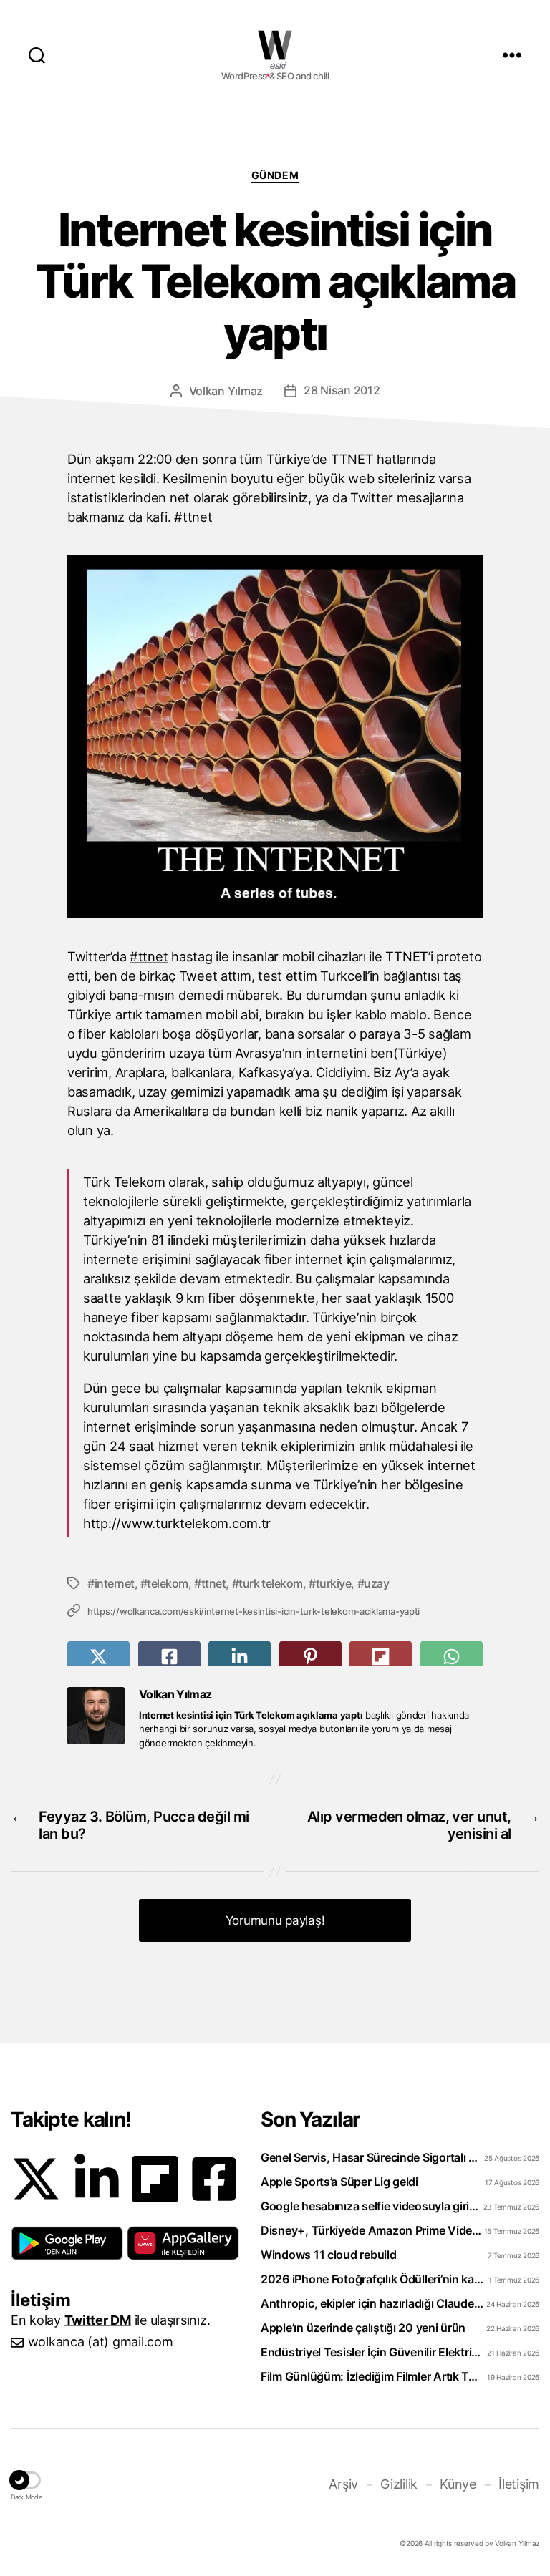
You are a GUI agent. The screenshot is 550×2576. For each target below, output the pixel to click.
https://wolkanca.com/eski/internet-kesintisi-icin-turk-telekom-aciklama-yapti (254, 1611)
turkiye (333, 1583)
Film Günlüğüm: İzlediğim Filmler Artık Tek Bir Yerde (372, 2376)
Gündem (275, 175)
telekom (168, 1583)
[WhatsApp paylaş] (452, 1657)
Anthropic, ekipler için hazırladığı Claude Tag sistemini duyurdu (372, 2303)
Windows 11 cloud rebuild (329, 2255)
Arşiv (343, 2484)
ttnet (213, 1583)
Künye (458, 2484)
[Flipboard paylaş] (381, 1657)
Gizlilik (399, 2484)
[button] (67, 2243)
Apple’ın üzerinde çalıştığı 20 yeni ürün (363, 2328)
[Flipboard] (155, 2179)
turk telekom (271, 1583)
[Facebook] (214, 2179)
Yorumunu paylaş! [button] (275, 1920)
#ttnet (193, 517)
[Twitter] (36, 2179)
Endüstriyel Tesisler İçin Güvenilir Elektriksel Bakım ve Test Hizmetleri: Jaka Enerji (372, 2352)
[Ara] (37, 54)
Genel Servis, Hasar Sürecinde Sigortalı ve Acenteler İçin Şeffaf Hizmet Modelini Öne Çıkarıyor (372, 2157)
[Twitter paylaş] (98, 1657)
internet (115, 1583)
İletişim (519, 2484)
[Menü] (512, 54)
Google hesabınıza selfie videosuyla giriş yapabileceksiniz (372, 2206)
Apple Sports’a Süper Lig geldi (339, 2182)
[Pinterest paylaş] (310, 1657)
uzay (376, 1583)
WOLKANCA (275, 45)
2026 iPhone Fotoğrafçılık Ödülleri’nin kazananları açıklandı (372, 2279)
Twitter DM (98, 2320)
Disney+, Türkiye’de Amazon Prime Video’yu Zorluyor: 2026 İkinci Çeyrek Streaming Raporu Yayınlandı (372, 2230)
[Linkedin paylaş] (240, 1657)
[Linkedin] (97, 2179)
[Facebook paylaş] (169, 1657)
